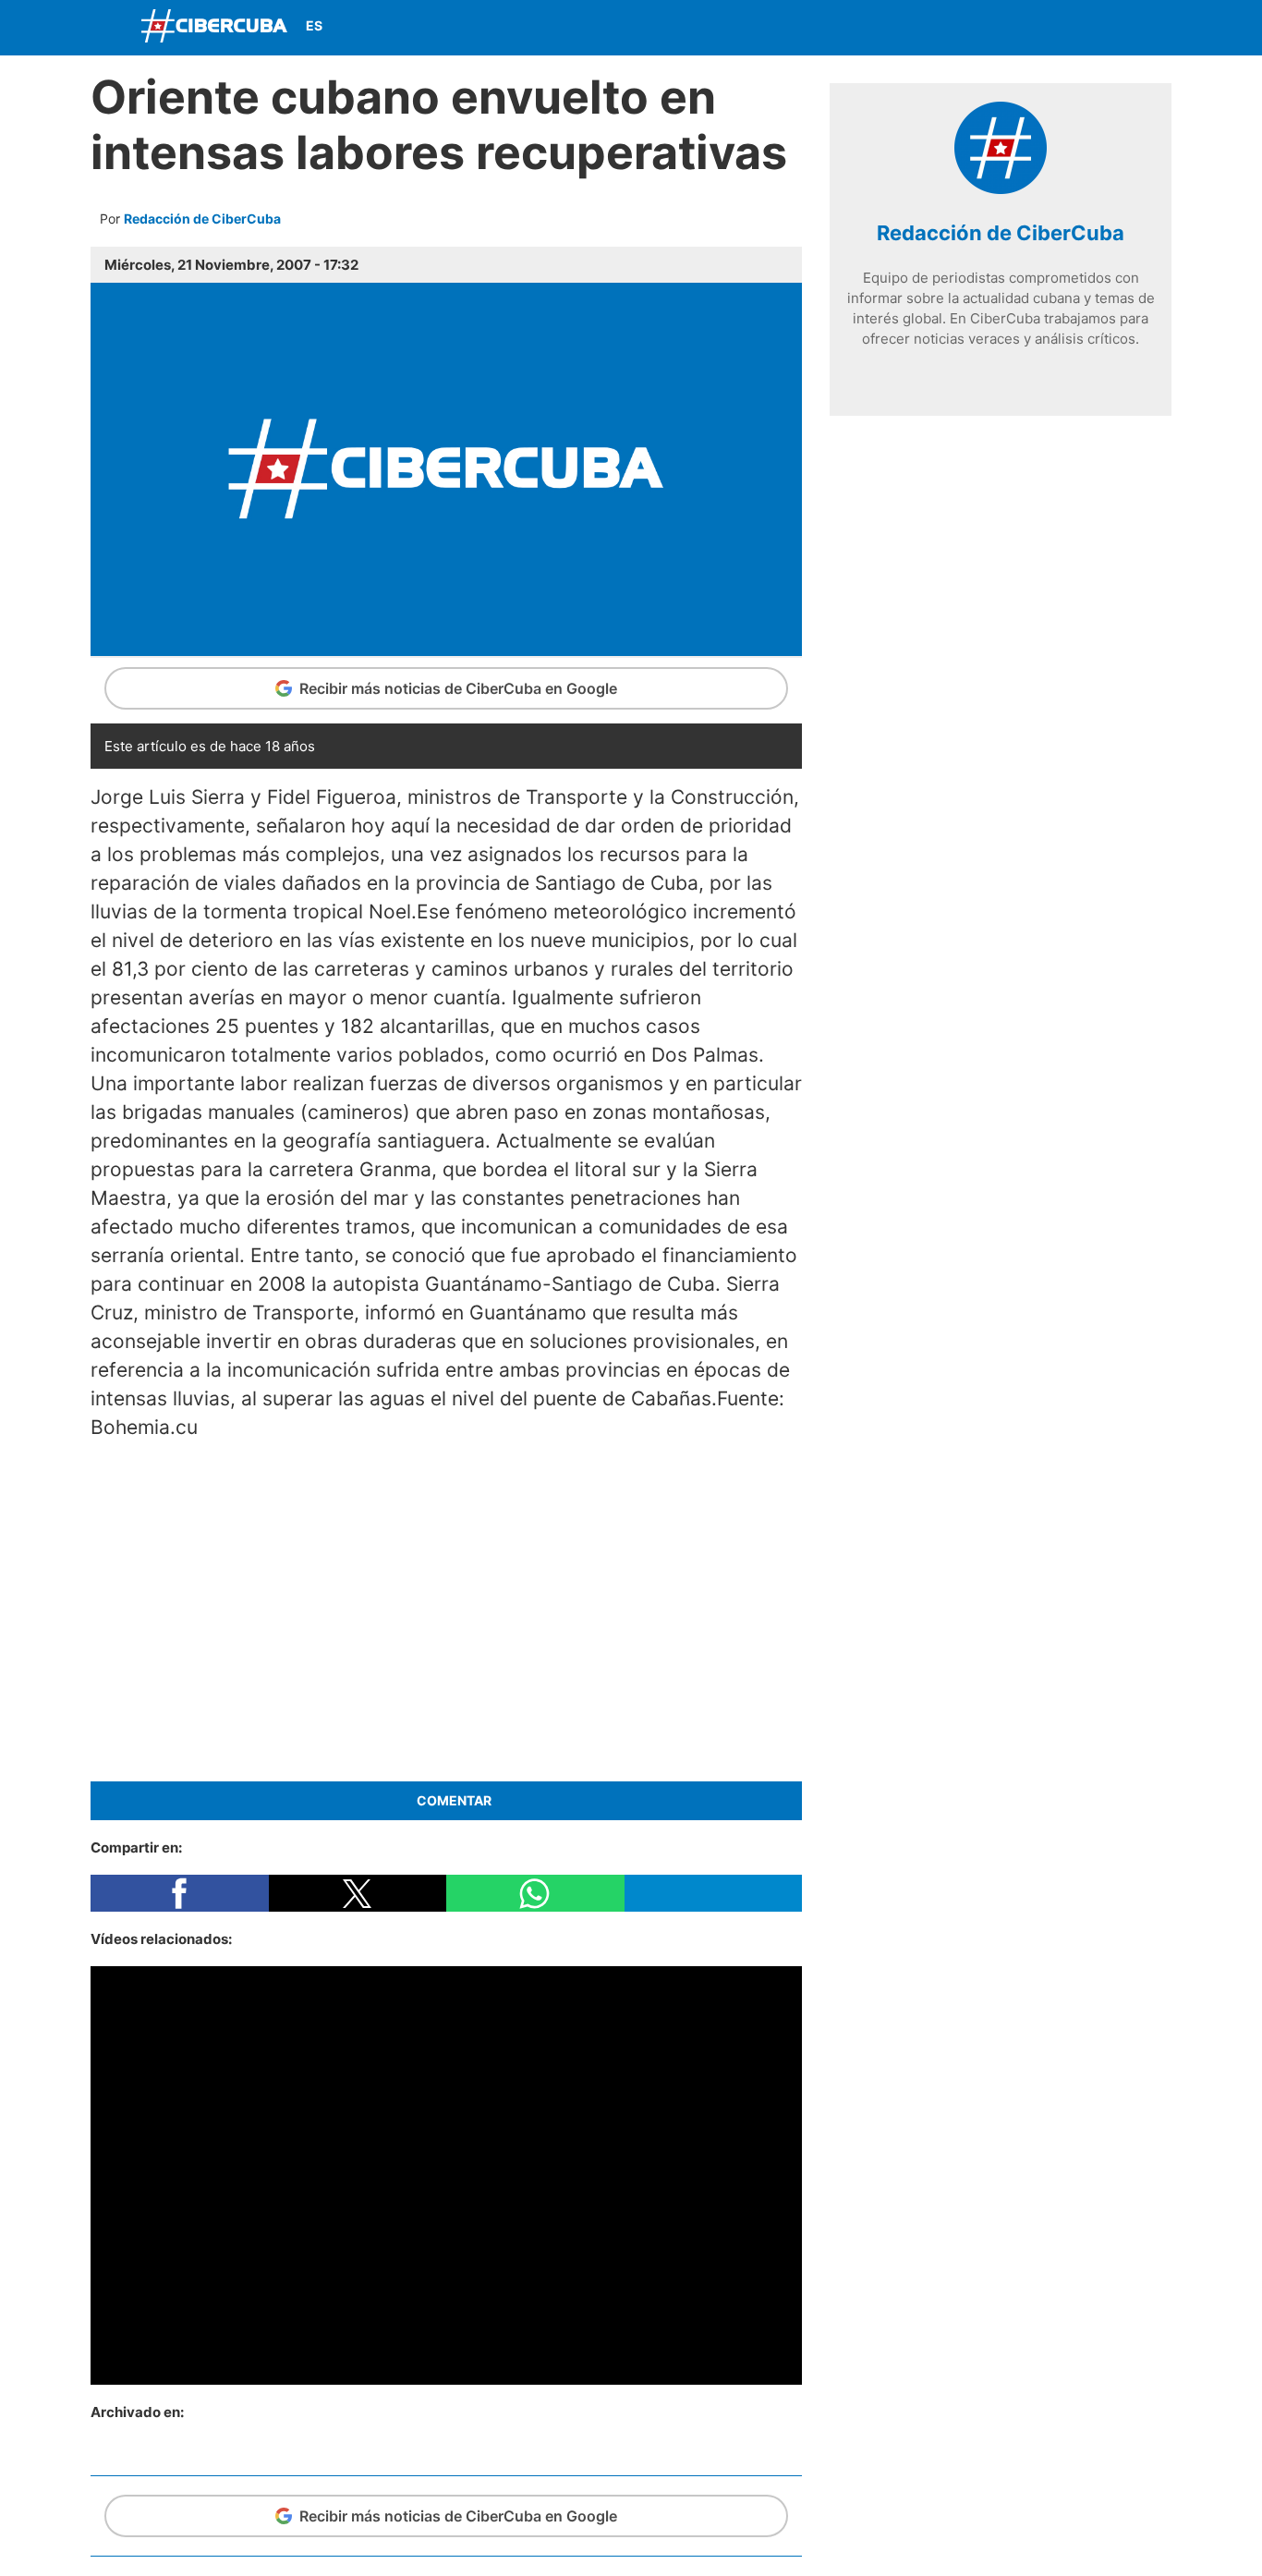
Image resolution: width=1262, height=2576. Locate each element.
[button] (180, 1893)
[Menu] (109, 25)
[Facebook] (1022, 28)
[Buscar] (936, 27)
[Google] (1056, 373)
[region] (446, 1608)
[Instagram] (1152, 28)
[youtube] (1028, 373)
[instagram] (1001, 373)
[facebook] (945, 373)
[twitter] (973, 373)
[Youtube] (1109, 28)
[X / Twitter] (1065, 28)
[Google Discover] (978, 28)
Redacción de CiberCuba (202, 219)
